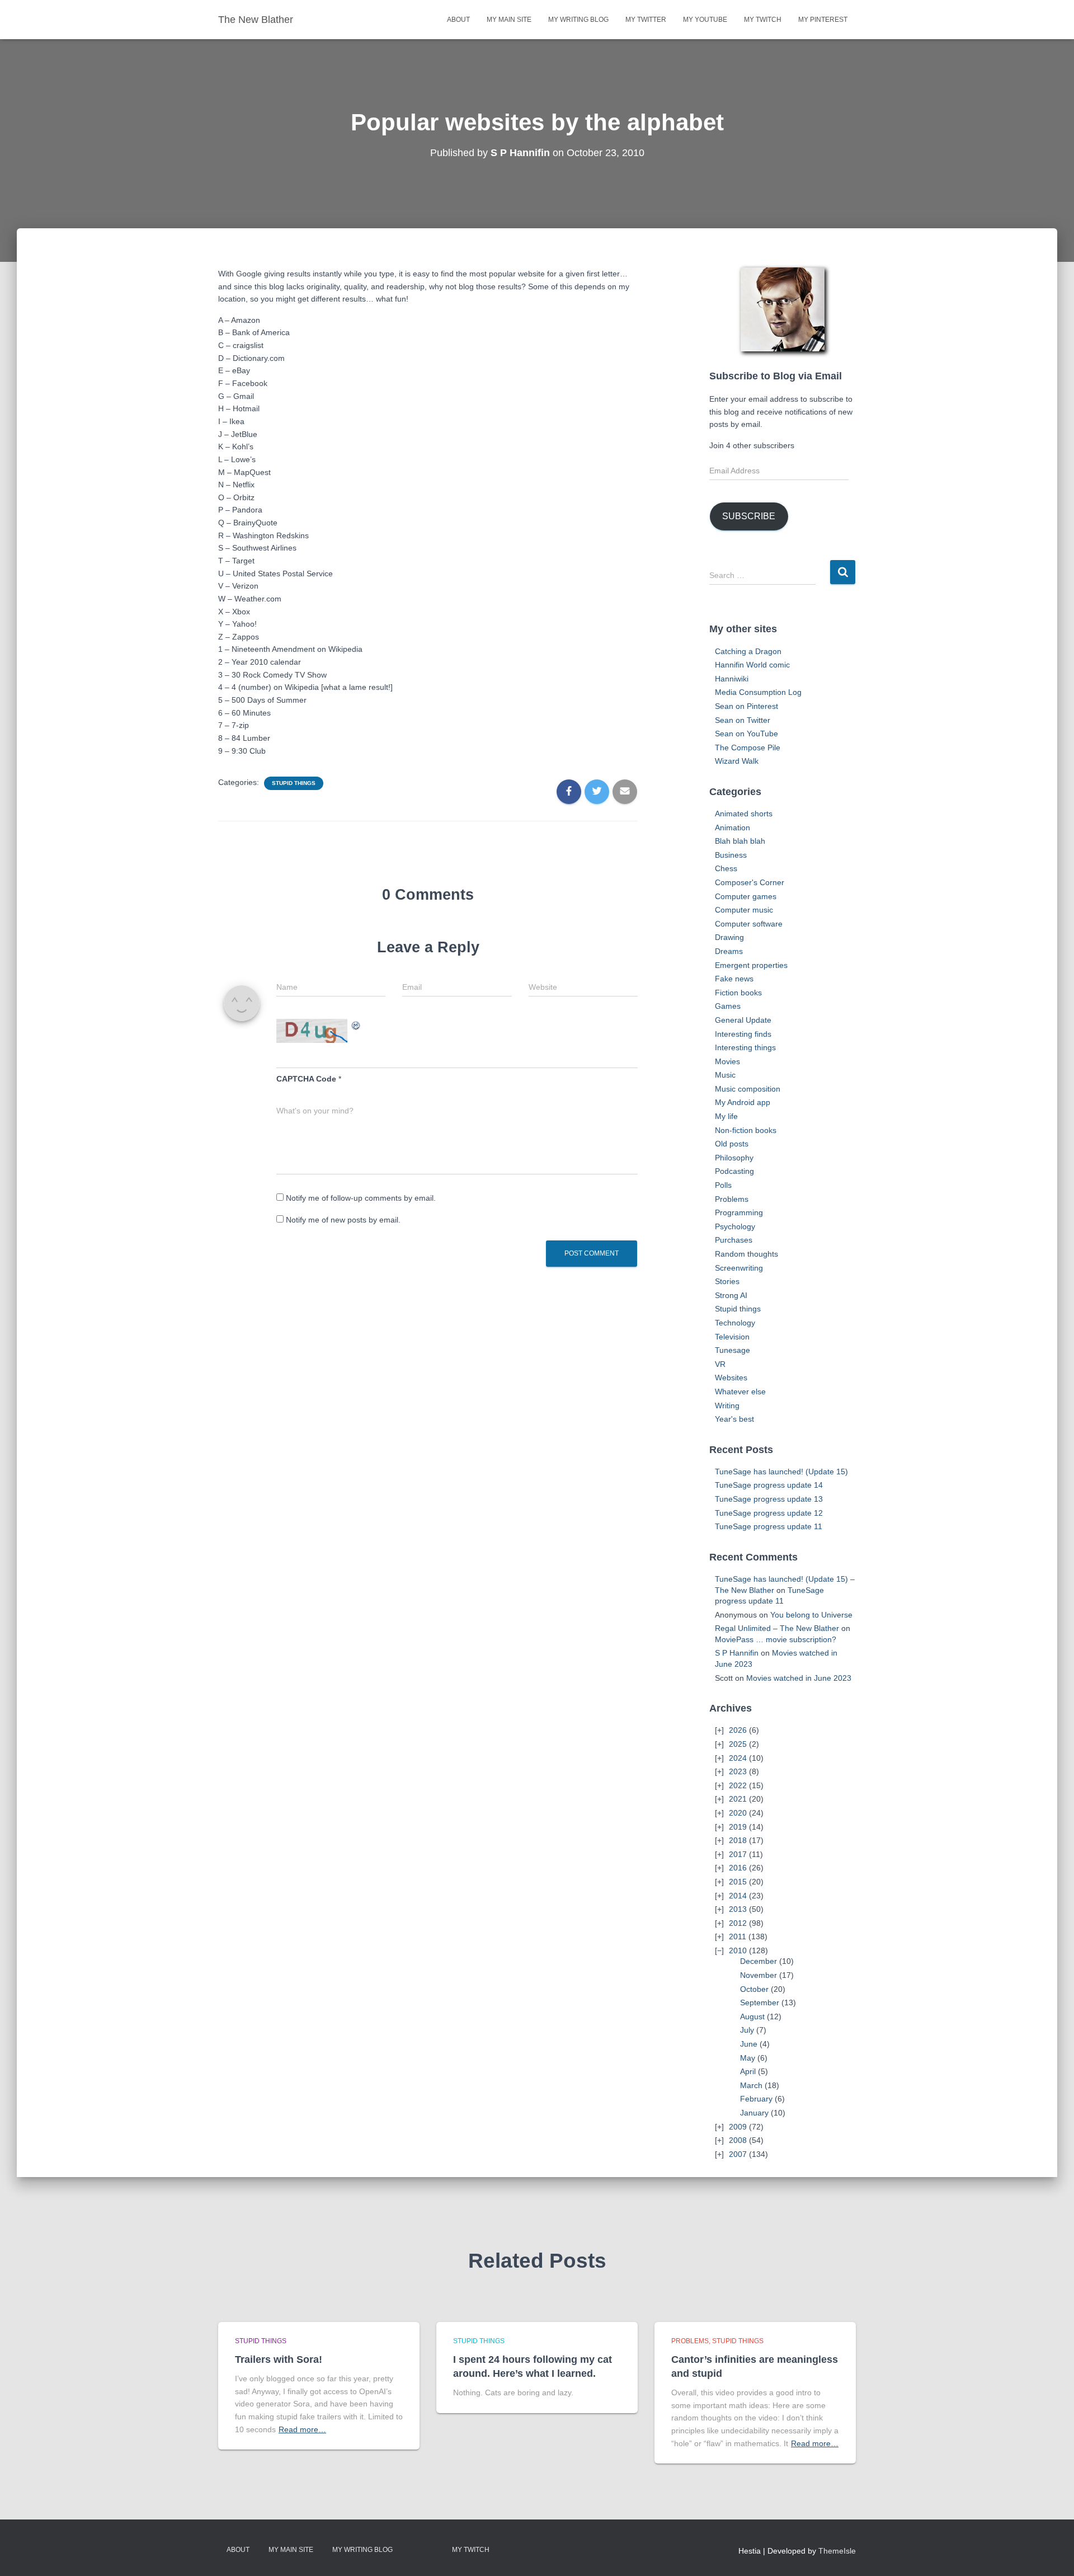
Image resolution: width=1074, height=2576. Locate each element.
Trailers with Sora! (279, 2359)
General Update (743, 1020)
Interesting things (745, 1047)
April (748, 2071)
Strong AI (731, 1295)
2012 (738, 1923)
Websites (731, 1378)
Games (728, 1006)
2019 (738, 1827)
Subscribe (749, 516)
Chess (726, 868)
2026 (738, 1730)
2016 (738, 1868)
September (760, 2002)
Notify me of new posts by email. (343, 1220)
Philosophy (734, 1158)
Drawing (729, 937)
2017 (738, 1854)
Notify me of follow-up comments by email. (361, 1198)
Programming (739, 1212)
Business (731, 855)
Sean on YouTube (746, 734)
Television (732, 1337)
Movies (727, 1061)
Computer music (744, 910)
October (754, 1989)
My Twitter (646, 20)
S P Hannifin (737, 1653)
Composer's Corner (750, 882)
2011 (738, 1936)
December (759, 1961)
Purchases (734, 1240)
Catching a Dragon (748, 651)
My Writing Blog (578, 20)
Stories (727, 1281)
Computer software (749, 924)
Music (725, 1075)
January (754, 2113)
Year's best (734, 1419)
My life (726, 1116)
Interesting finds (743, 1034)
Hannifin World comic (752, 665)
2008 (738, 2140)
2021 (738, 1799)
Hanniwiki (732, 679)
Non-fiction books (746, 1130)
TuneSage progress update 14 (769, 1485)
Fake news (734, 979)
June (749, 2044)
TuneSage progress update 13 (769, 1499)
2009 (738, 2127)
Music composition (748, 1089)
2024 (738, 1758)
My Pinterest (823, 20)
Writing (727, 1405)
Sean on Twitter (743, 720)
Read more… (302, 2429)
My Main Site (509, 20)
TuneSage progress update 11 (769, 1526)
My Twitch (763, 20)
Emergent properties (751, 965)
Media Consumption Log (758, 692)
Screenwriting (739, 1268)
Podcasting (734, 1171)
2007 (738, 2154)
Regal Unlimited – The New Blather (777, 1628)
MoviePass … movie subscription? (776, 1639)
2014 (738, 1896)
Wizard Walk (737, 761)
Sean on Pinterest (746, 706)
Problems (732, 1199)
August (752, 2016)
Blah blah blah (740, 841)
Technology (735, 1323)
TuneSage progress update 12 (769, 1513)
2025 (738, 1744)
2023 (738, 1771)
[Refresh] (356, 1025)
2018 (738, 1840)
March (751, 2085)
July (747, 2030)
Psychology (735, 1226)
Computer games (746, 896)
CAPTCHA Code (306, 1079)
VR (720, 1364)
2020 (738, 1813)
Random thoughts (746, 1254)
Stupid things (294, 783)
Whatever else (740, 1392)
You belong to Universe (811, 1615)
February (756, 2099)
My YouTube (705, 20)
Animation (733, 828)
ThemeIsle (837, 2551)
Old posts (732, 1144)
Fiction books (738, 993)
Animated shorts (744, 814)
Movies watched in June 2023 (799, 1678)
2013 (738, 1909)
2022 (738, 1785)
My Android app (743, 1102)
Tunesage (733, 1350)
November (759, 1975)
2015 (738, 1882)
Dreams (729, 951)
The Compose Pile (748, 748)
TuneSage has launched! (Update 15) (781, 1472)
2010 (738, 1950)
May (748, 2058)
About (458, 20)
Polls (723, 1185)
